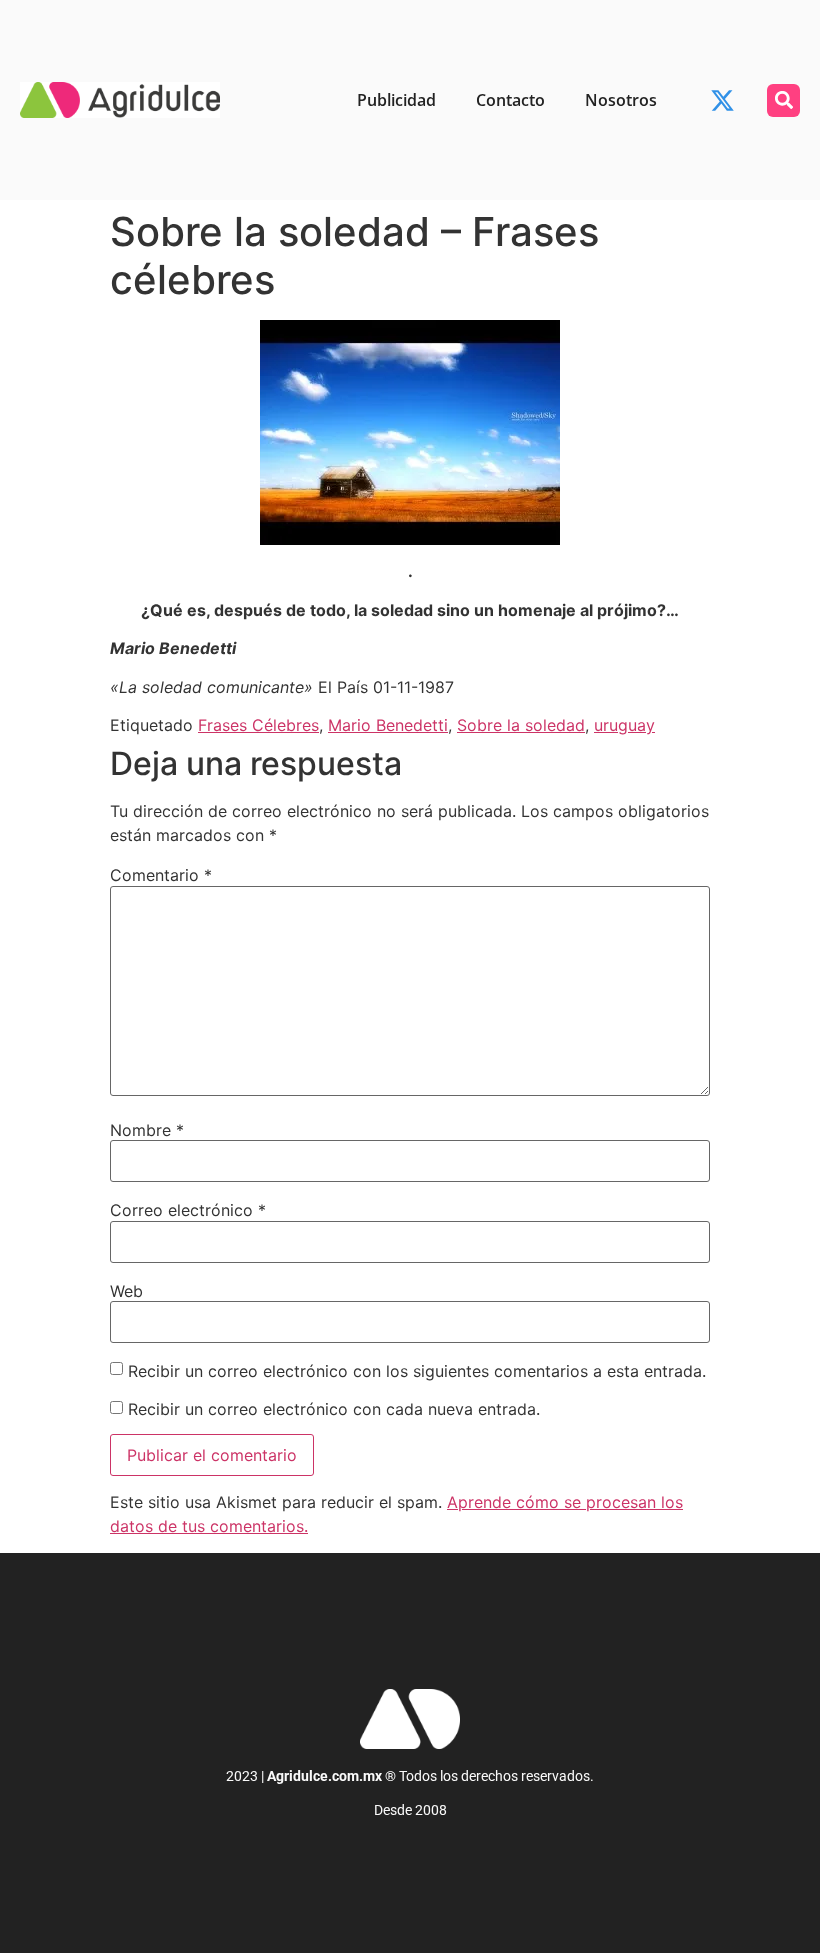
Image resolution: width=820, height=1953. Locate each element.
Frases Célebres (258, 725)
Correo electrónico (188, 1210)
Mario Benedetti (388, 725)
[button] (783, 100)
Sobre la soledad (521, 725)
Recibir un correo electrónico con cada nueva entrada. (334, 1409)
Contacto (510, 100)
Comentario (161, 875)
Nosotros (621, 100)
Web (126, 1291)
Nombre (147, 1130)
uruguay (624, 725)
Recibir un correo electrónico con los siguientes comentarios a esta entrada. (417, 1371)
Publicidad (396, 100)
